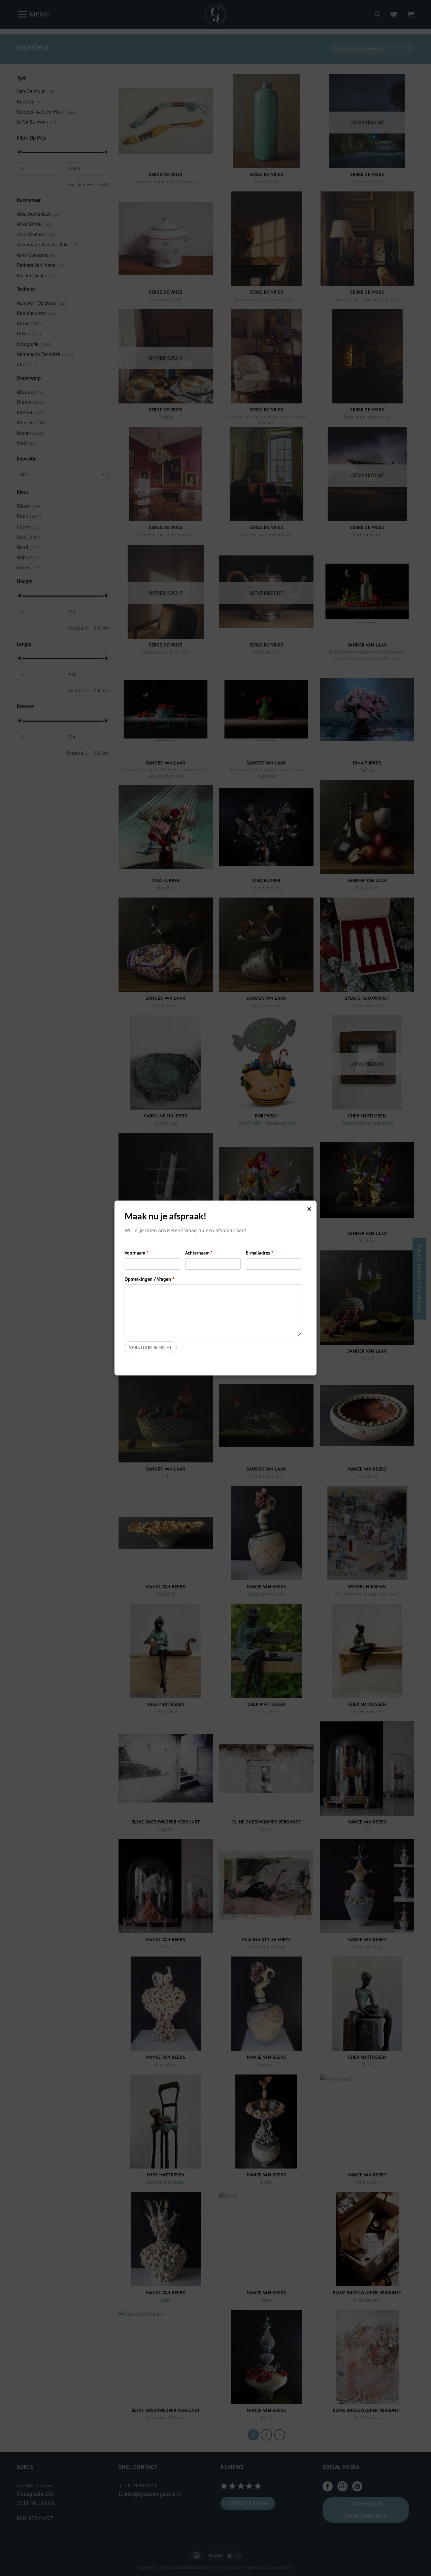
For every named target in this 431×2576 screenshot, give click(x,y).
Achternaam (199, 1253)
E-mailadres (259, 1253)
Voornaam (136, 1253)
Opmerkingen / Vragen (149, 1279)
